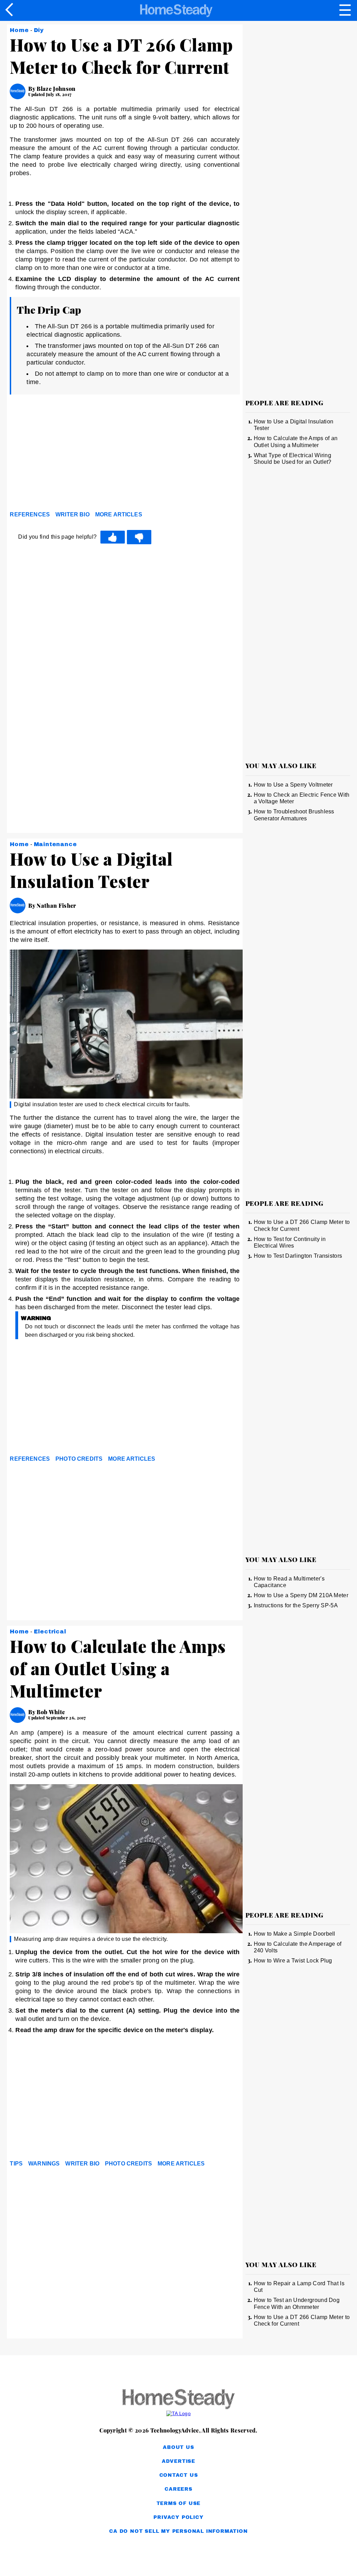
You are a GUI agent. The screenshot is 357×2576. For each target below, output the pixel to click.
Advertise (178, 2461)
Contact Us (179, 2475)
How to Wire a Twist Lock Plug (293, 1961)
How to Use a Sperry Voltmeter (293, 785)
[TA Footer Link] (178, 2413)
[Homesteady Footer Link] (178, 2400)
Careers (178, 2489)
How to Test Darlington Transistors (298, 1256)
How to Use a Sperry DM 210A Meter (301, 1595)
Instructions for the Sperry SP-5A (296, 1605)
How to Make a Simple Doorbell (295, 1934)
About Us (178, 2447)
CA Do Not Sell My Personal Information (178, 2531)
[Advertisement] (73, 454)
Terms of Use (179, 2503)
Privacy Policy (178, 2517)
